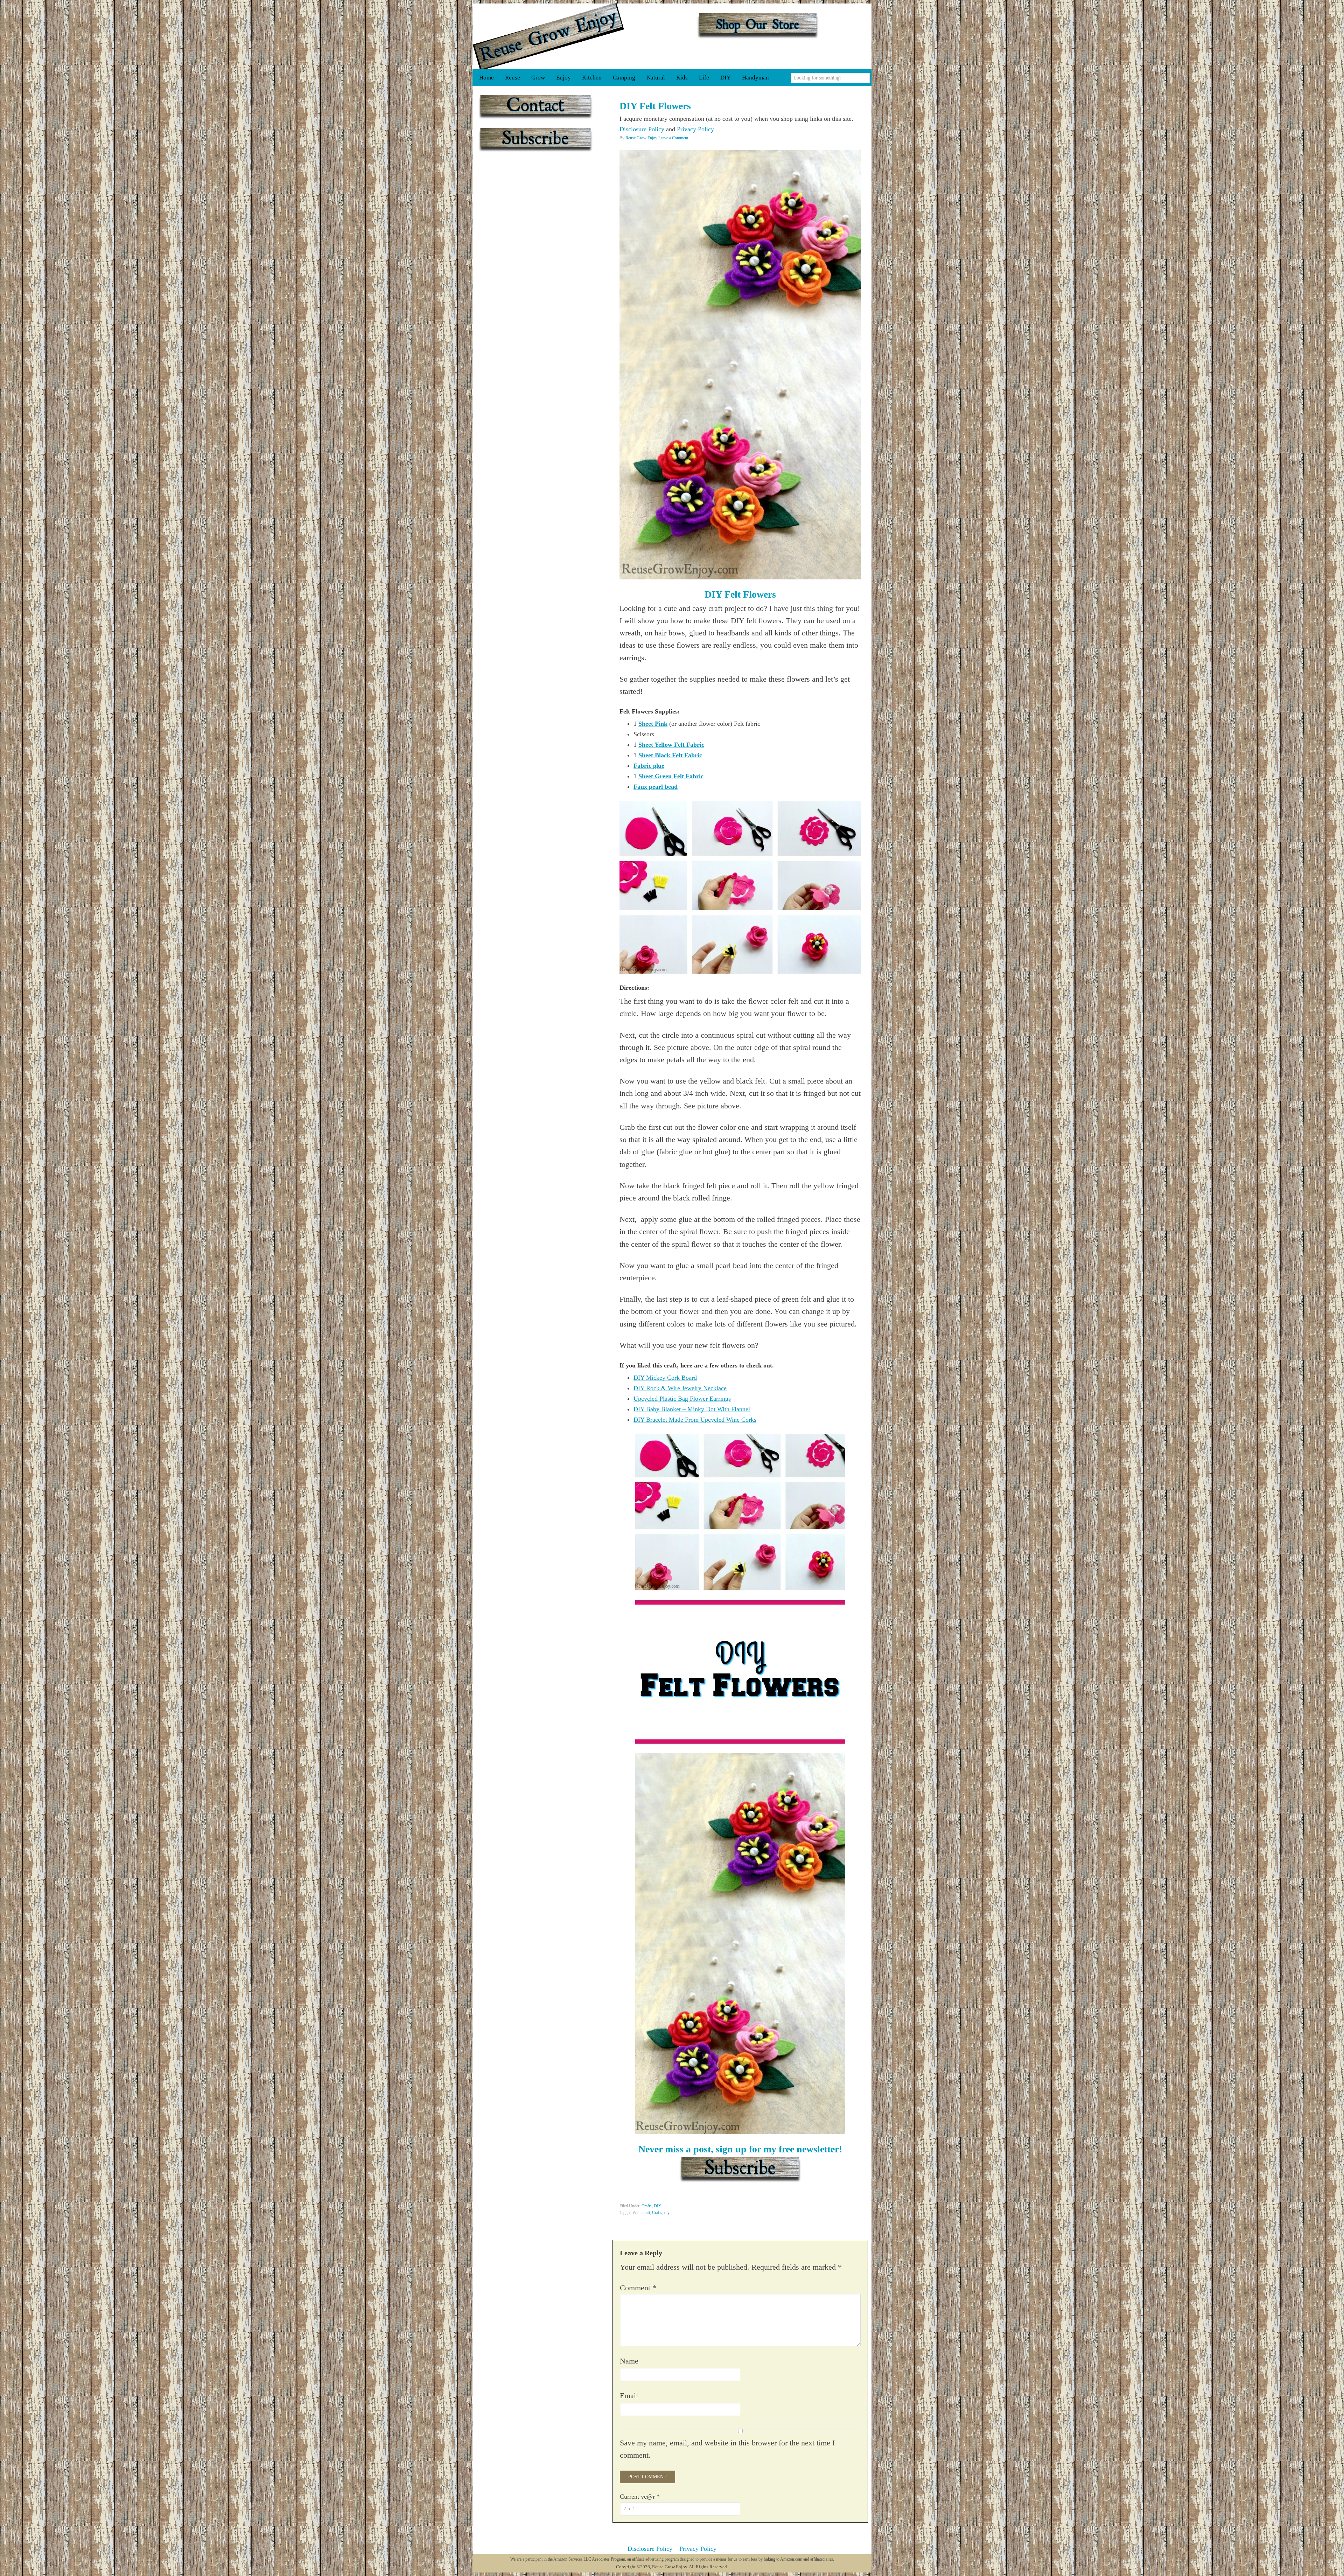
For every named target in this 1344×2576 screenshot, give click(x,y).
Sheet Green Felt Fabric (671, 776)
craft (646, 2213)
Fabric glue (649, 766)
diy (667, 2213)
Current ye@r (640, 2497)
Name (629, 2361)
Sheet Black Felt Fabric (670, 755)
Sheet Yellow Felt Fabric (671, 745)
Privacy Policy (695, 129)
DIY (658, 2206)
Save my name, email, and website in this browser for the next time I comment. (727, 2449)
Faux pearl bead (656, 787)
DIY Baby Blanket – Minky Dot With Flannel (692, 1409)
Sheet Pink (653, 724)
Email (629, 2396)
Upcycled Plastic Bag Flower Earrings (682, 1399)
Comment (638, 2288)
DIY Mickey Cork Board (665, 1378)
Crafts (647, 2206)
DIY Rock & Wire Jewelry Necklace (680, 1388)
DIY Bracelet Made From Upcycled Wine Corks (695, 1420)
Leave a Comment (673, 138)
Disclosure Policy (642, 129)
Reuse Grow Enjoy (548, 36)
